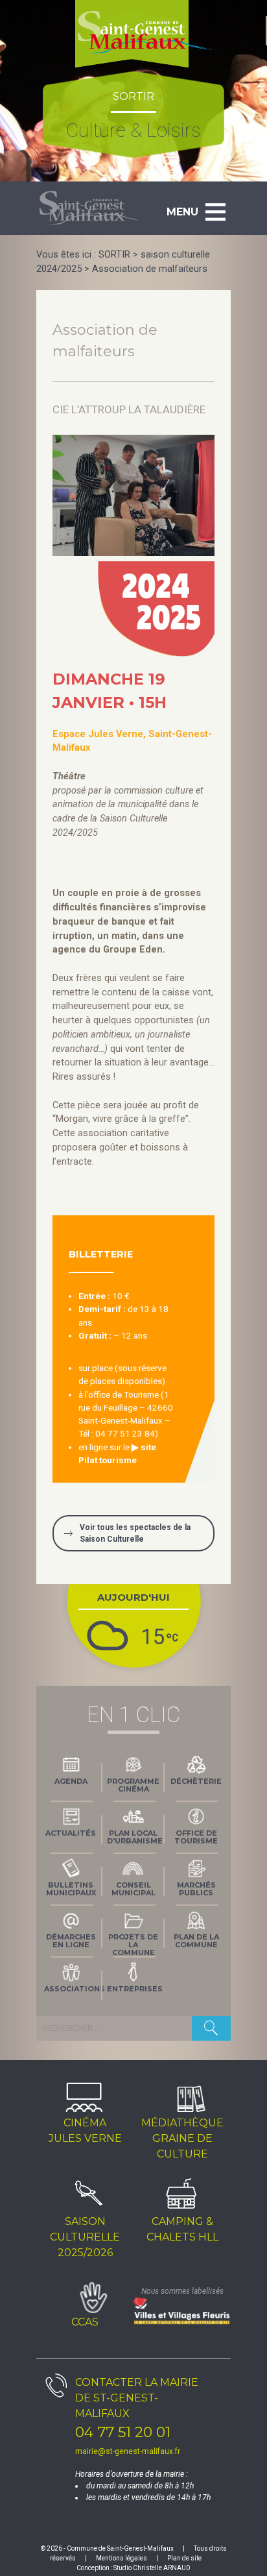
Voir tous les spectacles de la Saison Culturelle (135, 1533)
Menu (182, 212)
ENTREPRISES (135, 1989)
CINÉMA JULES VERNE (85, 2131)
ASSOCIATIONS (73, 1989)
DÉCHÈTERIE (196, 1781)
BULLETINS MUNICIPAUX (71, 1889)
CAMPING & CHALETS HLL (182, 2229)
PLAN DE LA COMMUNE (196, 1941)
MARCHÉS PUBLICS (196, 1889)
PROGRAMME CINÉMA (133, 1785)
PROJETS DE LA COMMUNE (133, 1943)
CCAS (85, 2322)
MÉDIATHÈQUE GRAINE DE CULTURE (182, 2138)
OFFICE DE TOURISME (196, 1837)
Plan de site (184, 2558)
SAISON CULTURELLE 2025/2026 (85, 2237)
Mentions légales (122, 2558)
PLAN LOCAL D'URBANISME (135, 1837)
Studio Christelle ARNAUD (152, 2568)
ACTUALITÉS (71, 1833)
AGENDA (71, 1781)
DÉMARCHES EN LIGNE (71, 1941)
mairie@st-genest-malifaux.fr (128, 2451)
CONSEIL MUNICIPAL (133, 1889)
